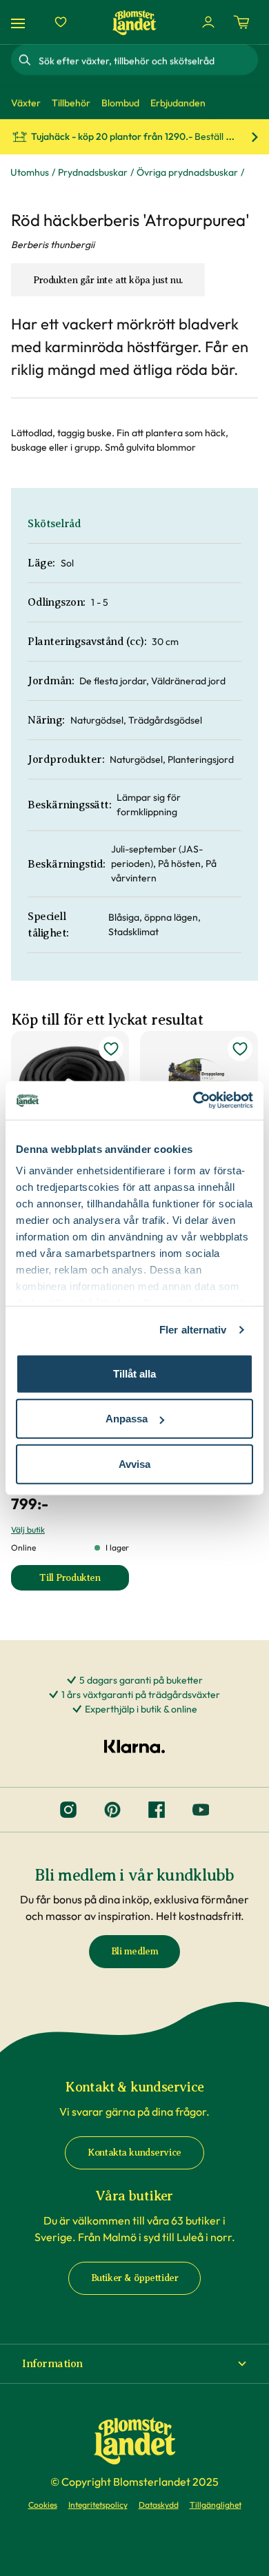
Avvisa (134, 1463)
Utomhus (30, 172)
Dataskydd (159, 2505)
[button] (134, 2364)
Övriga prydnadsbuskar (187, 172)
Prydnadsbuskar (93, 172)
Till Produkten (84, 1581)
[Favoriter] (61, 22)
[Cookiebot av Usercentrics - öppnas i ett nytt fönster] (193, 1101)
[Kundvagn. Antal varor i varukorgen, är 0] (241, 22)
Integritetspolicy (98, 2505)
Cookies (43, 2505)
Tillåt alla (134, 1373)
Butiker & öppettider (135, 2278)
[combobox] (147, 60)
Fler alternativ (193, 1330)
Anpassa (127, 1419)
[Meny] (20, 22)
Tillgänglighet (216, 2505)
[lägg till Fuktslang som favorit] (111, 1049)
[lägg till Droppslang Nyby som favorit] (240, 1049)
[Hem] (134, 22)
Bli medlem (135, 1951)
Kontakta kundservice (134, 2153)
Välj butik (28, 1530)
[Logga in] (208, 22)
